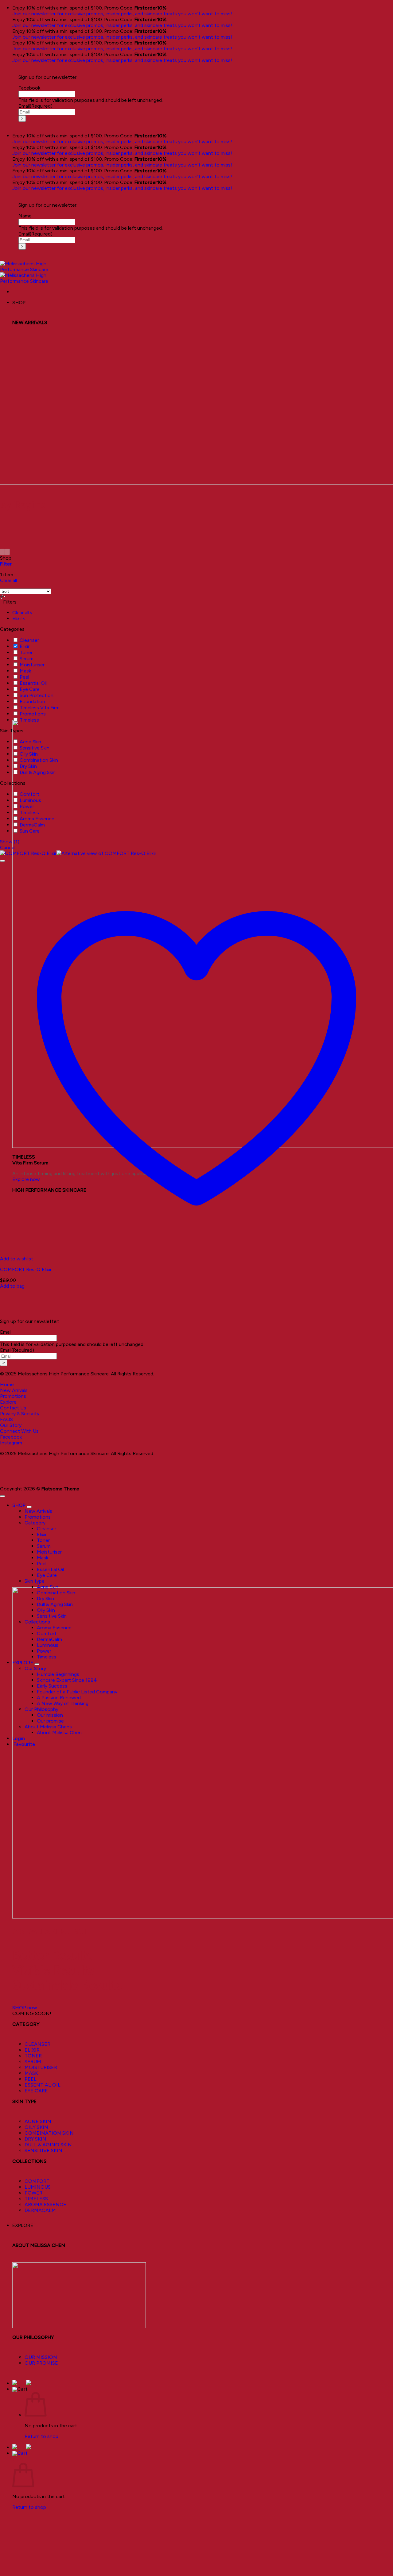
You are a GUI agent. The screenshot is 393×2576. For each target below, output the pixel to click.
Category (35, 1523)
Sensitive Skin (35, 748)
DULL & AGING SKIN (48, 2145)
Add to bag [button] (12, 1286)
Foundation (32, 701)
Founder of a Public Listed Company (77, 1692)
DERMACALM (40, 2210)
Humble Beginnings (58, 1674)
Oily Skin (29, 754)
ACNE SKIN (38, 2121)
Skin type (35, 1581)
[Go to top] (2, 1496)
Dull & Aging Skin (38, 772)
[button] (20, 2389)
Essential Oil (33, 683)
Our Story (11, 1425)
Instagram (11, 1443)
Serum (27, 659)
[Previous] (2, 552)
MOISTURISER (41, 2067)
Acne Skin (30, 742)
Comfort (29, 794)
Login (19, 1738)
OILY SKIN (36, 2127)
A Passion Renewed (59, 1698)
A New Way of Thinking (63, 1703)
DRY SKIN (35, 2139)
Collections (37, 1622)
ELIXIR (32, 2050)
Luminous (30, 800)
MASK (31, 2073)
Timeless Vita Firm (40, 708)
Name (25, 216)
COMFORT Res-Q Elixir (26, 1269)
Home (7, 1384)
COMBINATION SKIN (49, 2133)
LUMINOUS (38, 2187)
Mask (25, 671)
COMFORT (37, 2181)
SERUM (33, 2062)
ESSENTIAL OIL (43, 2085)
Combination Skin (39, 760)
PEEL (31, 2079)
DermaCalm (32, 825)
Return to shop (41, 2436)
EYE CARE (36, 2091)
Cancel (8, 847)
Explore (8, 1402)
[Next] (7, 552)
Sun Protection (37, 695)
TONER (33, 2056)
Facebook (29, 88)
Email (35, 106)
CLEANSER (37, 2044)
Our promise (50, 1721)
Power (27, 806)
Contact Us (13, 1408)
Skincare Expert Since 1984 (67, 1680)
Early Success (52, 1686)
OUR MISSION (41, 2357)
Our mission (50, 1715)
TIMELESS (36, 2199)
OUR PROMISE (41, 2363)
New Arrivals (14, 1390)
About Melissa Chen (59, 1733)
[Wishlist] (2, 861)
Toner (26, 652)
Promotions (33, 714)
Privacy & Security (20, 1414)
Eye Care (30, 689)
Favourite (24, 1744)
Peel (24, 677)
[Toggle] (29, 1507)
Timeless (29, 720)
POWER (33, 2193)
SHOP (19, 1505)
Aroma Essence (37, 819)
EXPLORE (23, 2225)
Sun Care (30, 831)
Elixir (25, 646)
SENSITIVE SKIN (43, 2150)
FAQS (6, 1419)
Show (10, 842)
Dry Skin (28, 766)
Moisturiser (32, 665)
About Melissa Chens (48, 1727)
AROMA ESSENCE (45, 2204)
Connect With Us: (20, 1431)
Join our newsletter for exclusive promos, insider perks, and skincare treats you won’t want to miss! (122, 14)
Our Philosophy (41, 1709)
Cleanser (29, 640)
